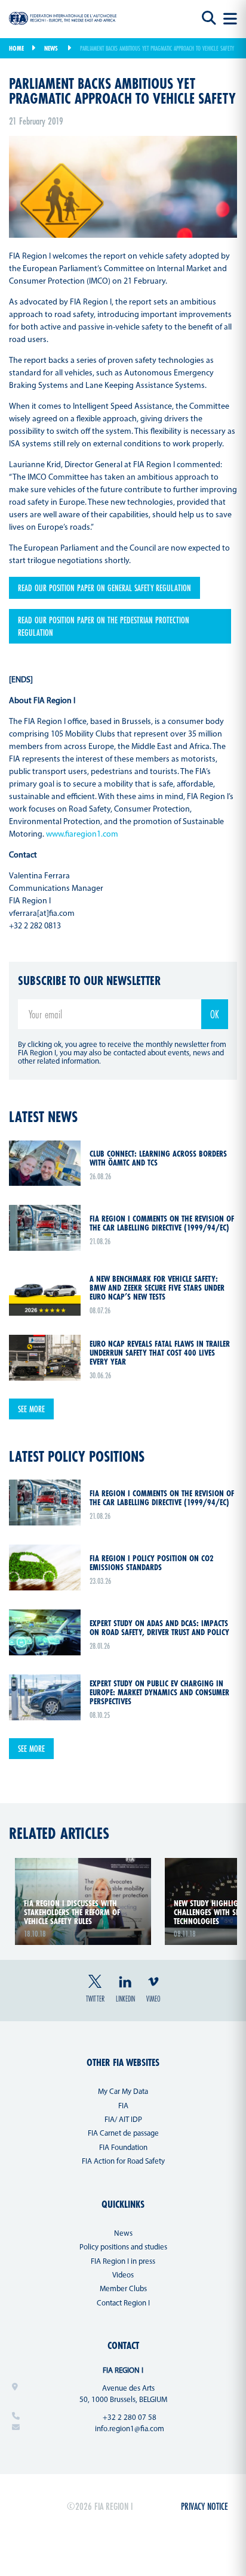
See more (31, 1409)
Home (16, 48)
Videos (123, 2275)
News (51, 48)
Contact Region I (123, 2303)
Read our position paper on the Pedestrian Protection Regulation (104, 626)
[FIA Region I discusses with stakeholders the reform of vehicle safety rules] (83, 1865)
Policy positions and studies (123, 2247)
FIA (123, 2106)
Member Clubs (123, 2289)
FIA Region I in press (123, 2262)
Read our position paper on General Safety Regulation (104, 588)
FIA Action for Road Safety (123, 2162)
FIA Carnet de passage (123, 2134)
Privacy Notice (205, 2506)
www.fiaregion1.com (82, 835)
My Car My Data (123, 2092)
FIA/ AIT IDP (123, 2120)
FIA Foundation (123, 2148)
